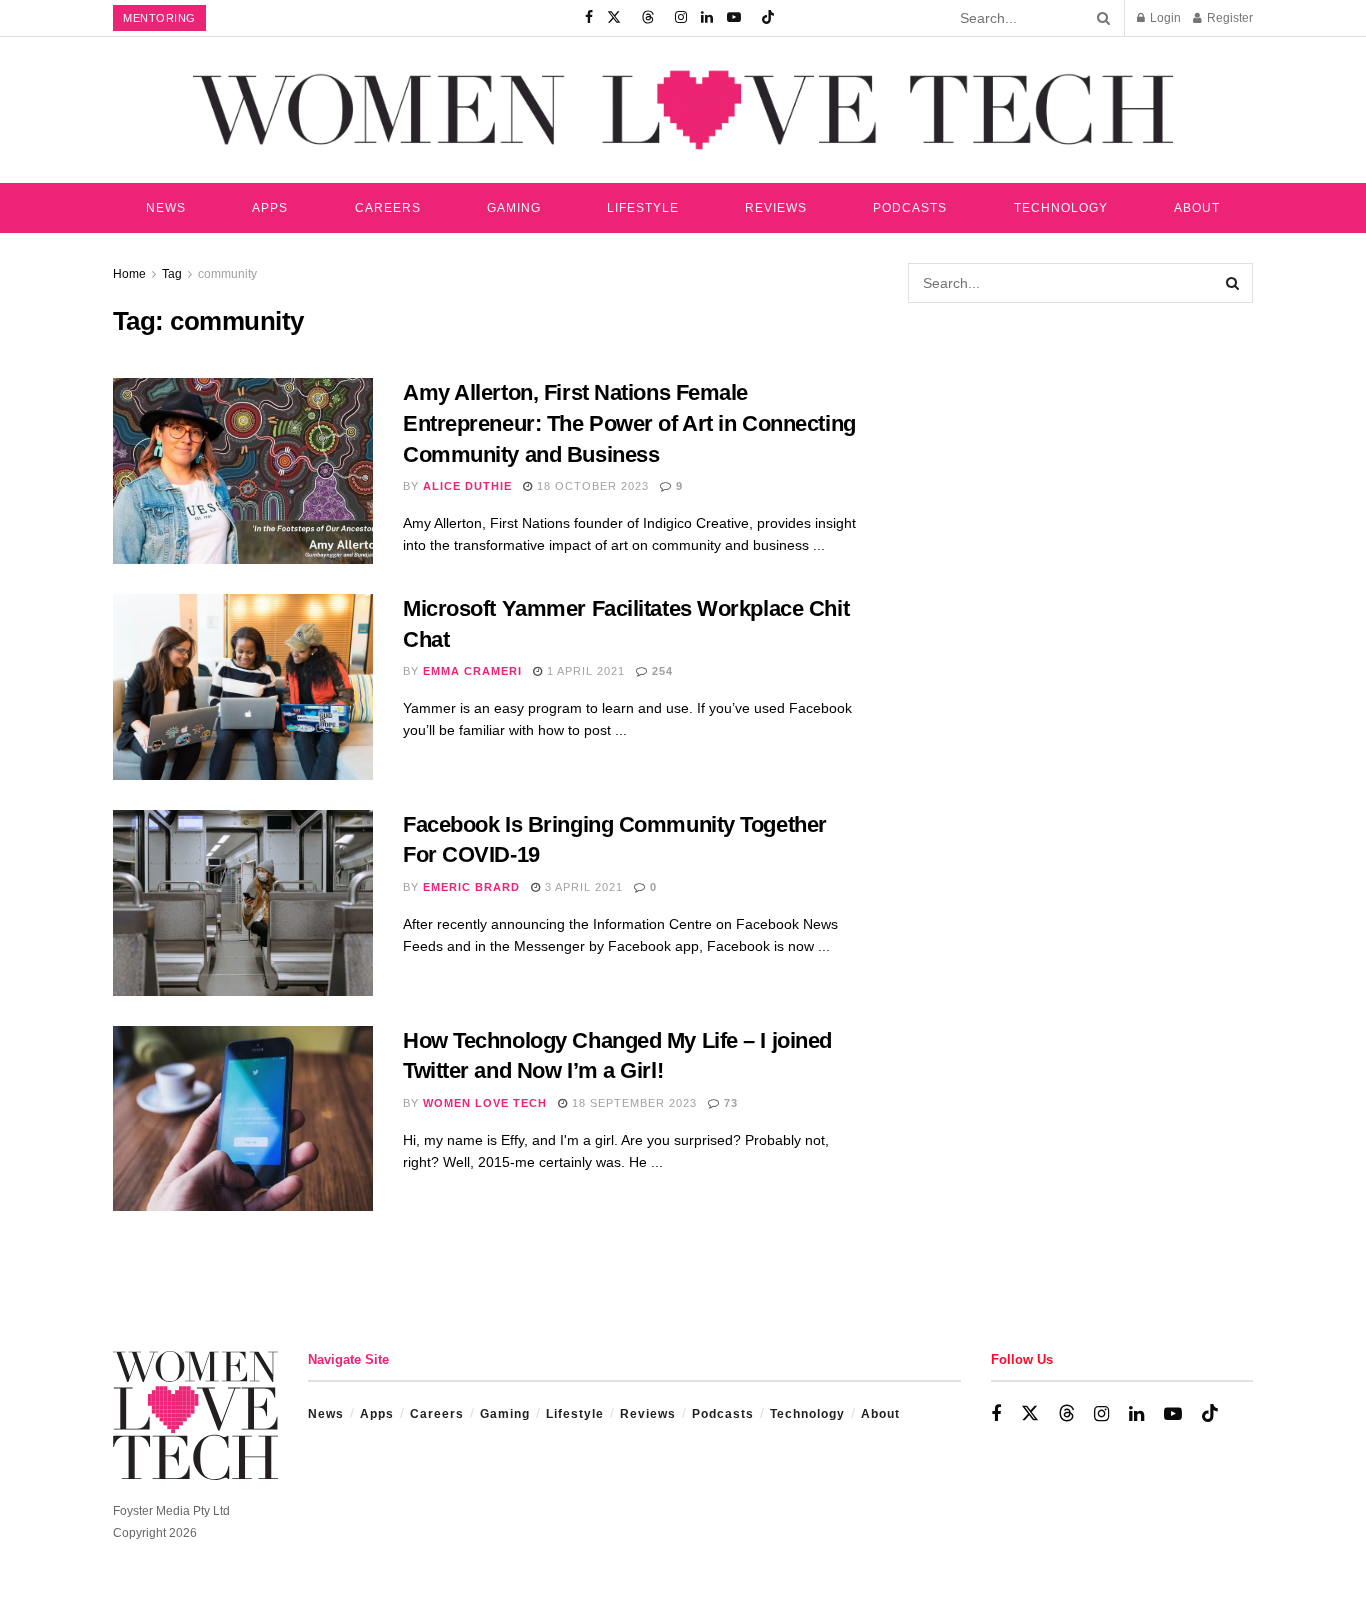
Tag (172, 274)
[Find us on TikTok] (768, 18)
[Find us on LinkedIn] (707, 18)
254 (660, 671)
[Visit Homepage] (683, 109)
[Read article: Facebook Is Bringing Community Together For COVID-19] (243, 903)
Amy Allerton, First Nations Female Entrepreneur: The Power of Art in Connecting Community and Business (629, 423)
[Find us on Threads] (648, 18)
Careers (388, 208)
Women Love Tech (485, 1103)
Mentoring (159, 18)
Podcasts (910, 208)
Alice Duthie (467, 486)
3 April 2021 (582, 887)
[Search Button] (1100, 18)
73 (729, 1103)
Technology (1061, 208)
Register (1228, 18)
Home (129, 274)
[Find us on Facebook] (589, 18)
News (166, 208)
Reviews (776, 208)
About (1197, 208)
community (227, 274)
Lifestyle (643, 208)
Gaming (514, 208)
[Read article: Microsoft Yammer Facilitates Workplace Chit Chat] (243, 687)
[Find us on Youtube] (734, 18)
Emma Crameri (472, 671)
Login (1164, 18)
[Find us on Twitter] (614, 18)
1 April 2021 (584, 671)
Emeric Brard (471, 887)
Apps (270, 208)
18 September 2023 (632, 1103)
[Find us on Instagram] (681, 18)
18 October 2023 (591, 486)
